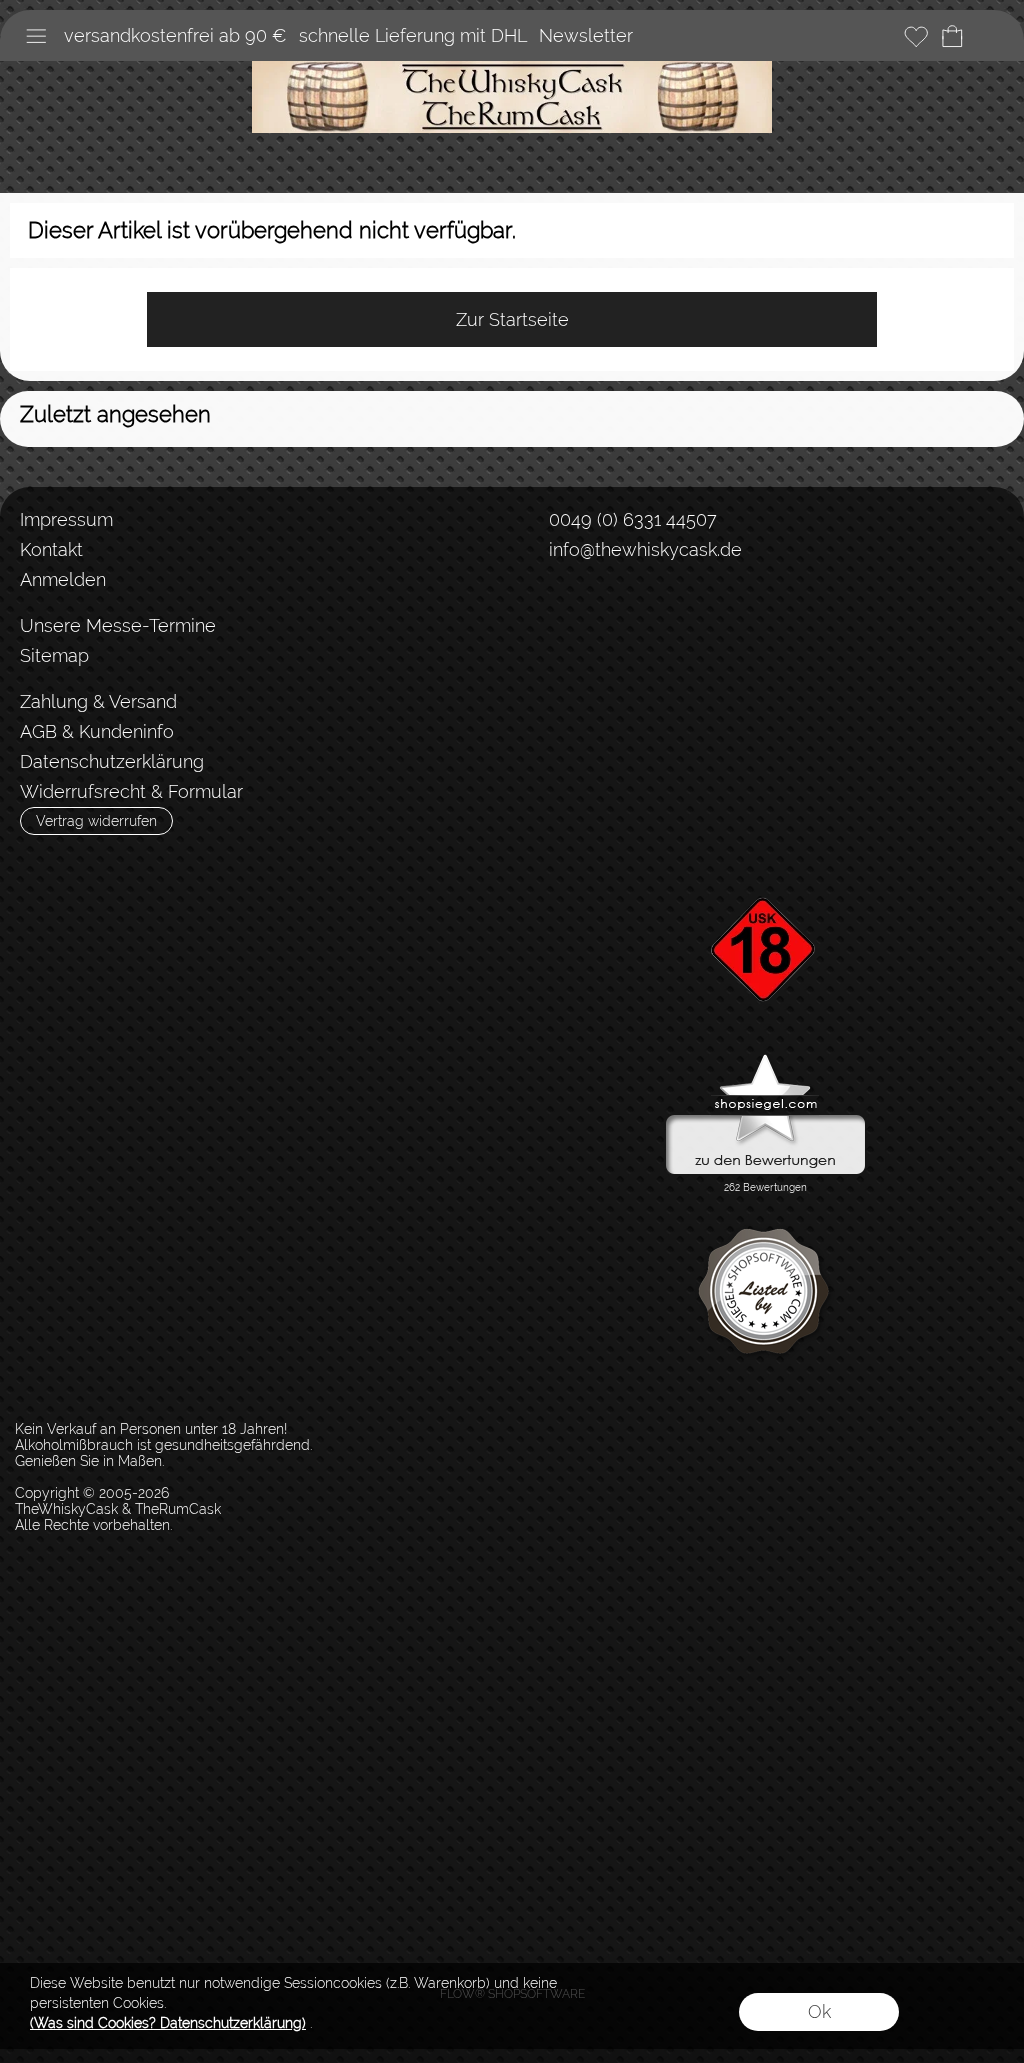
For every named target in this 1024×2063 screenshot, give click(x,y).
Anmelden (63, 579)
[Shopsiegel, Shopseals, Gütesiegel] (765, 1059)
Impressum (66, 519)
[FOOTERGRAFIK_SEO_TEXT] (766, 863)
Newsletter (586, 35)
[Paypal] (710, 703)
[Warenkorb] (952, 36)
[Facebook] (542, 623)
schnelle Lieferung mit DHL (413, 35)
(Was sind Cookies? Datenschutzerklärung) (168, 2023)
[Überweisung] (632, 703)
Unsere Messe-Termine (118, 625)
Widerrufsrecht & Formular (131, 791)
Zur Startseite (512, 319)
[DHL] (554, 703)
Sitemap (54, 655)
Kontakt (51, 549)
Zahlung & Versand (98, 701)
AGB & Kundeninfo (97, 731)
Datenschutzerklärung (112, 761)
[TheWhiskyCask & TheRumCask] (512, 69)
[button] (36, 36)
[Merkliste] (916, 36)
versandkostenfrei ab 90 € (175, 35)
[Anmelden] (880, 36)
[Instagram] (595, 623)
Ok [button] (819, 2011)
